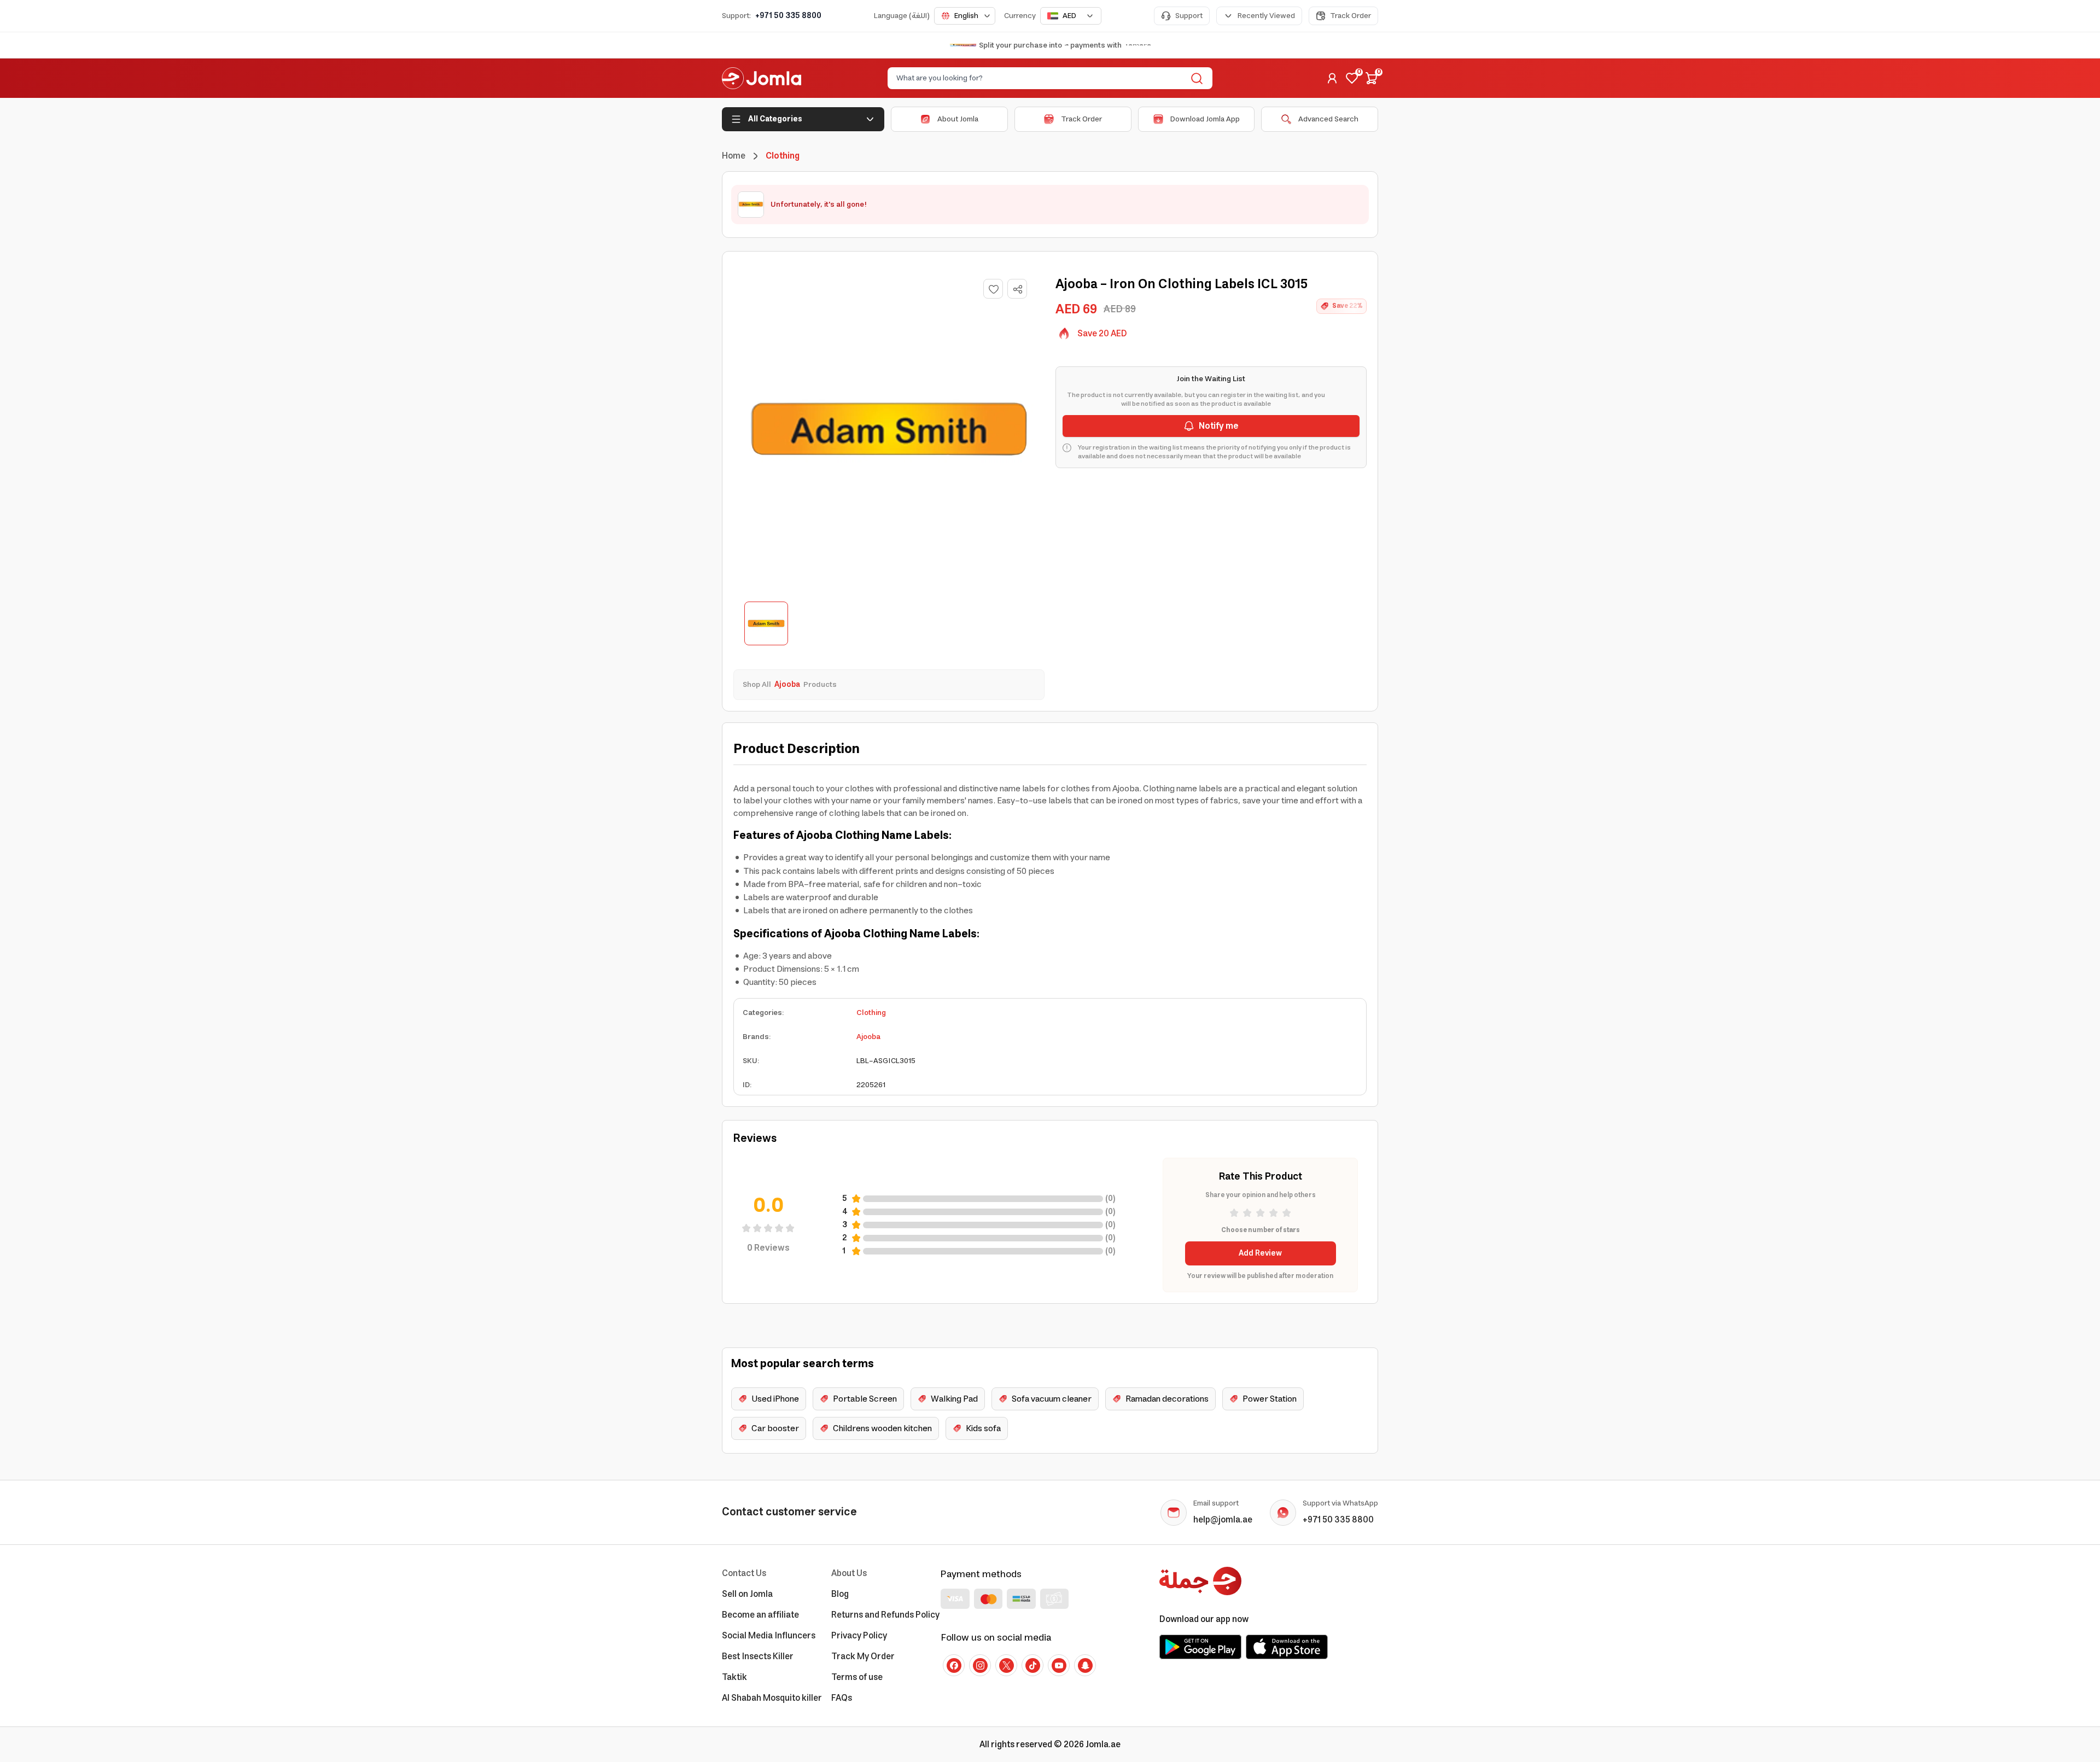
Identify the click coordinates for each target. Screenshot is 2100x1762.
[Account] (1332, 78)
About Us (849, 1573)
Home (734, 156)
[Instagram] (980, 1665)
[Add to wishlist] (993, 289)
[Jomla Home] (762, 78)
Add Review (1260, 1253)
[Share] (1018, 289)
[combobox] (965, 16)
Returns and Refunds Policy (885, 1615)
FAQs (842, 1698)
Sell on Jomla (747, 1594)
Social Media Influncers (769, 1636)
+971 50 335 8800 (788, 16)
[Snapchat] (1085, 1665)
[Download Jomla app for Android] (1200, 1647)
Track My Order (863, 1656)
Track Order (1351, 16)
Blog (840, 1594)
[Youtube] (1059, 1665)
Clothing (871, 1013)
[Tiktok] (1032, 1665)
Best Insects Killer (758, 1656)
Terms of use (857, 1677)
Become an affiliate (760, 1615)
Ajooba (868, 1037)
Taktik (734, 1677)
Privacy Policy (859, 1636)
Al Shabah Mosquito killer (772, 1698)
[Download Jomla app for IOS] (1287, 1647)
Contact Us (744, 1573)
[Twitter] (1006, 1665)
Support (1189, 16)
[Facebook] (954, 1665)
